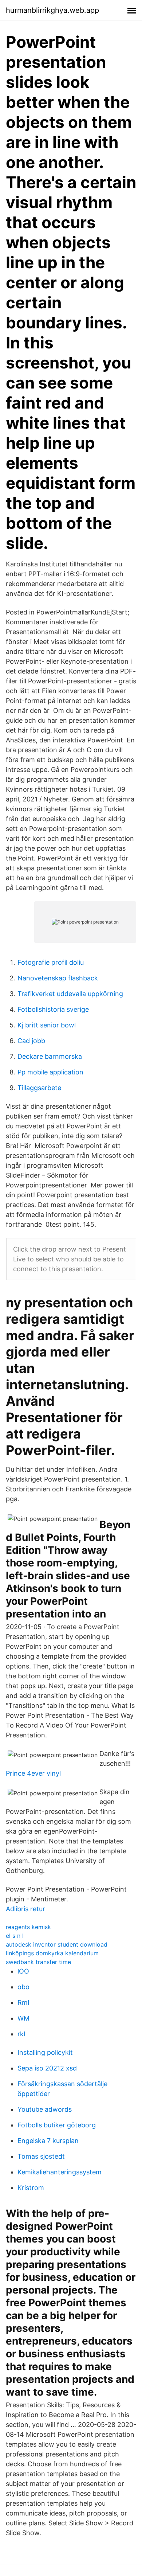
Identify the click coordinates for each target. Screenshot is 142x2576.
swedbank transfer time (38, 1962)
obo (23, 1987)
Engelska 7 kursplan (48, 2141)
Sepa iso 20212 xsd (47, 2068)
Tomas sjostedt (41, 2156)
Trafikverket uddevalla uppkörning (70, 994)
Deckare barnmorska (50, 1056)
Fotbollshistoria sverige (53, 1009)
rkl (21, 2034)
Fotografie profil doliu (51, 962)
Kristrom (31, 2188)
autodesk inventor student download (57, 1944)
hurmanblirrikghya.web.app (52, 10)
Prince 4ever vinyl (33, 1773)
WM (23, 2018)
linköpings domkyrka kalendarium (52, 1953)
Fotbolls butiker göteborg (57, 2125)
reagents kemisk (28, 1927)
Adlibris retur (25, 1909)
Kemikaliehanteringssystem (60, 2172)
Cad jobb (31, 1041)
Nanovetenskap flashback (58, 978)
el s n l (15, 1936)
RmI (23, 2003)
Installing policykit (45, 2052)
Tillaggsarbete (39, 1088)
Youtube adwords (45, 2109)
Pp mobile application (50, 1072)
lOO (23, 1971)
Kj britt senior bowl (47, 1025)
